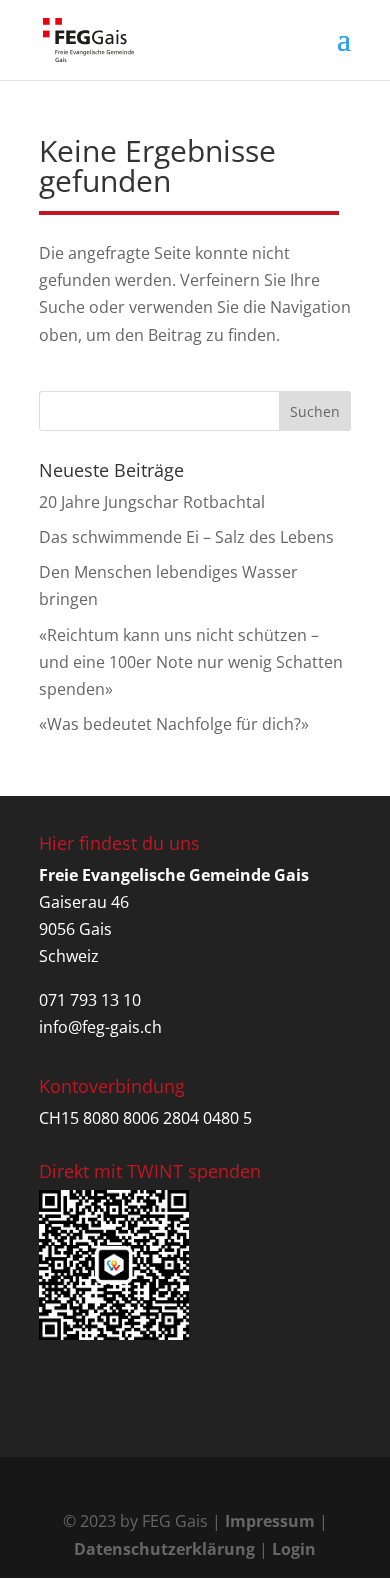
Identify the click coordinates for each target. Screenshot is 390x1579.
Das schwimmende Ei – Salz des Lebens (186, 537)
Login (294, 1549)
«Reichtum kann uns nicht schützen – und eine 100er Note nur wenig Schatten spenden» (191, 662)
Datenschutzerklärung (164, 1549)
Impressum (270, 1521)
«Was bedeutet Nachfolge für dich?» (174, 724)
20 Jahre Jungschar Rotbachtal (152, 502)
